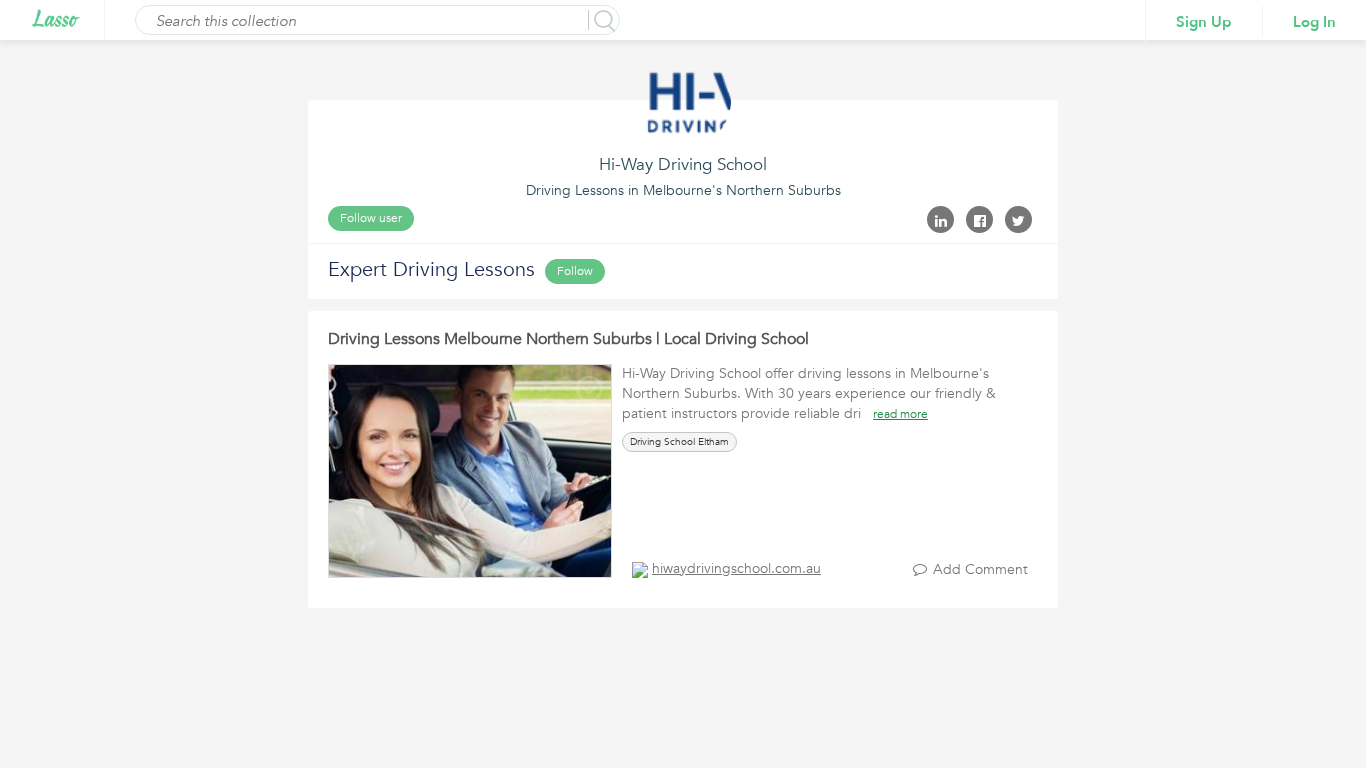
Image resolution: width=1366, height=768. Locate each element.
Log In (1314, 22)
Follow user (371, 218)
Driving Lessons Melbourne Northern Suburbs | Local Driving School (568, 339)
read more (900, 414)
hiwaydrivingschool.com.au (736, 568)
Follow (575, 271)
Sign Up (1204, 22)
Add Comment (980, 569)
